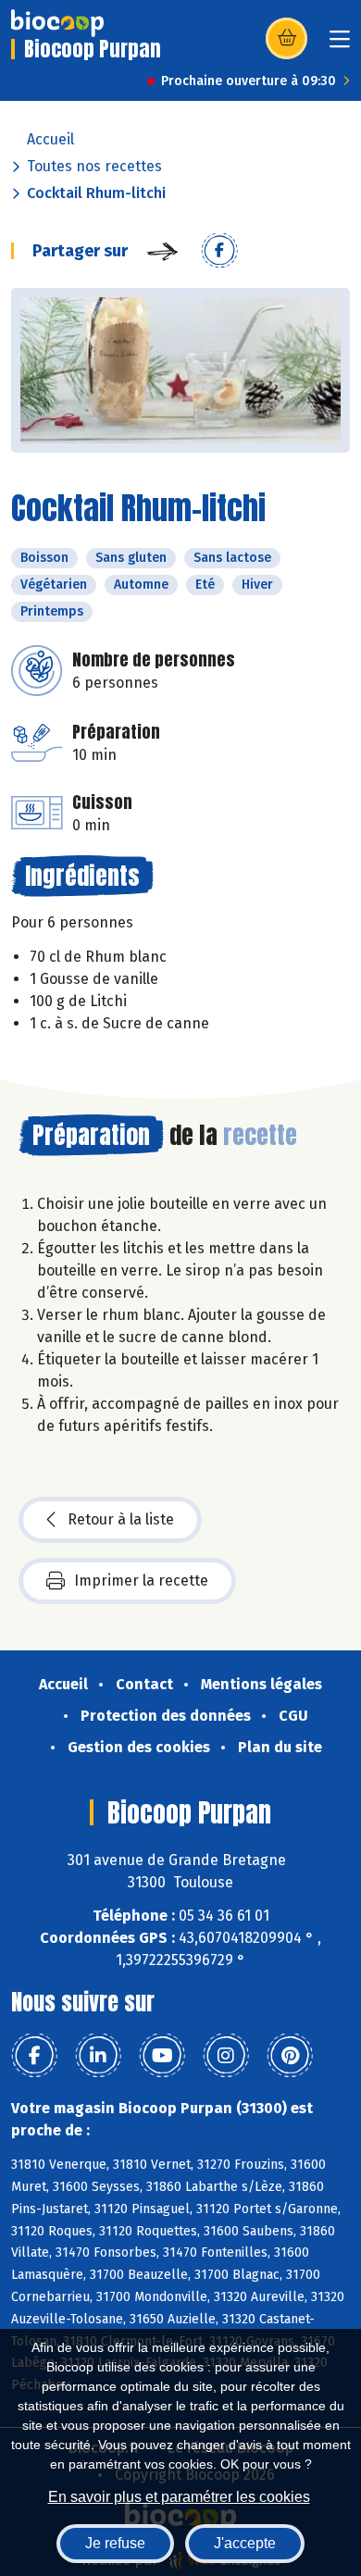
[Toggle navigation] (340, 45)
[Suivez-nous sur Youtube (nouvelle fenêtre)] (162, 2056)
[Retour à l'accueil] (57, 23)
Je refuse (115, 2543)
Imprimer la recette (141, 1580)
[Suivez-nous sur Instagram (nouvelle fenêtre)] (226, 2056)
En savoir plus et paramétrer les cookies (179, 2497)
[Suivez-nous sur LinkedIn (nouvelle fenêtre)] (98, 2056)
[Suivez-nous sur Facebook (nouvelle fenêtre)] (34, 2056)
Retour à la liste (121, 1519)
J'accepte (245, 2543)
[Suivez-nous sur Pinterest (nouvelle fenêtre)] (290, 2056)
